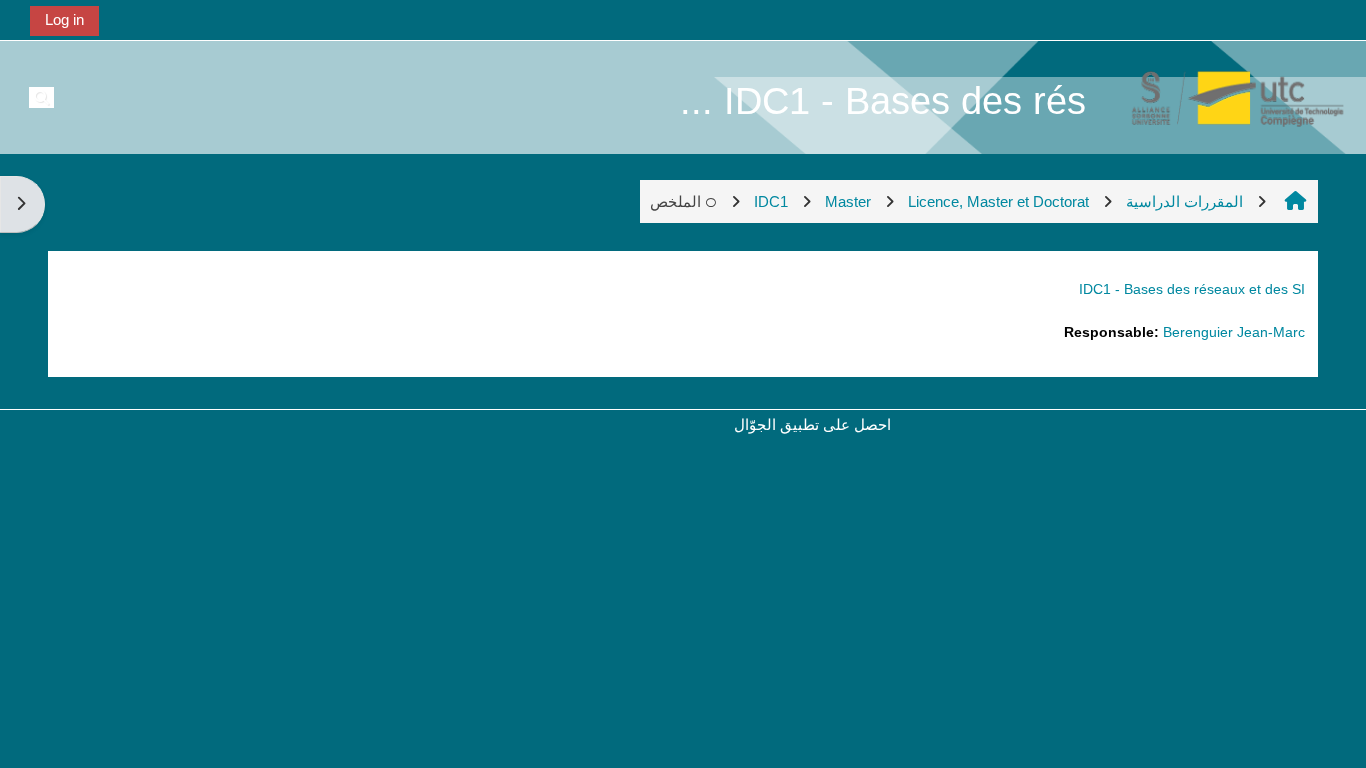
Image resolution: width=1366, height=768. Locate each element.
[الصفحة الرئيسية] (1227, 96)
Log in (64, 19)
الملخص (675, 201)
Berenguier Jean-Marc (1234, 332)
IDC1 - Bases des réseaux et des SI (1192, 289)
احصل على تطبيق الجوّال (812, 424)
